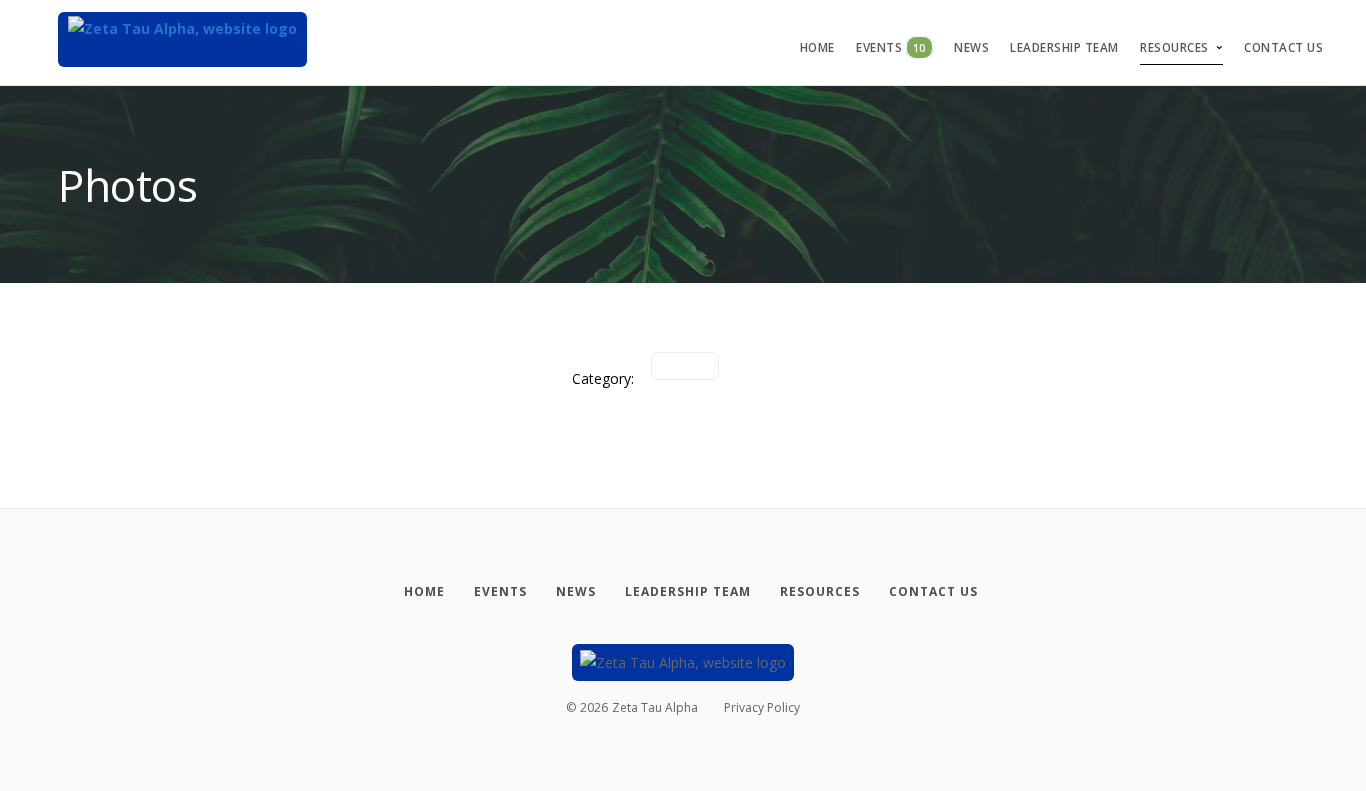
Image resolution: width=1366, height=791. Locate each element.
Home (817, 47)
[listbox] (685, 366)
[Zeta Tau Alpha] (182, 39)
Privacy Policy (762, 707)
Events (891, 47)
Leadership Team (1064, 47)
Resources (1174, 47)
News (971, 47)
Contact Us (1283, 47)
